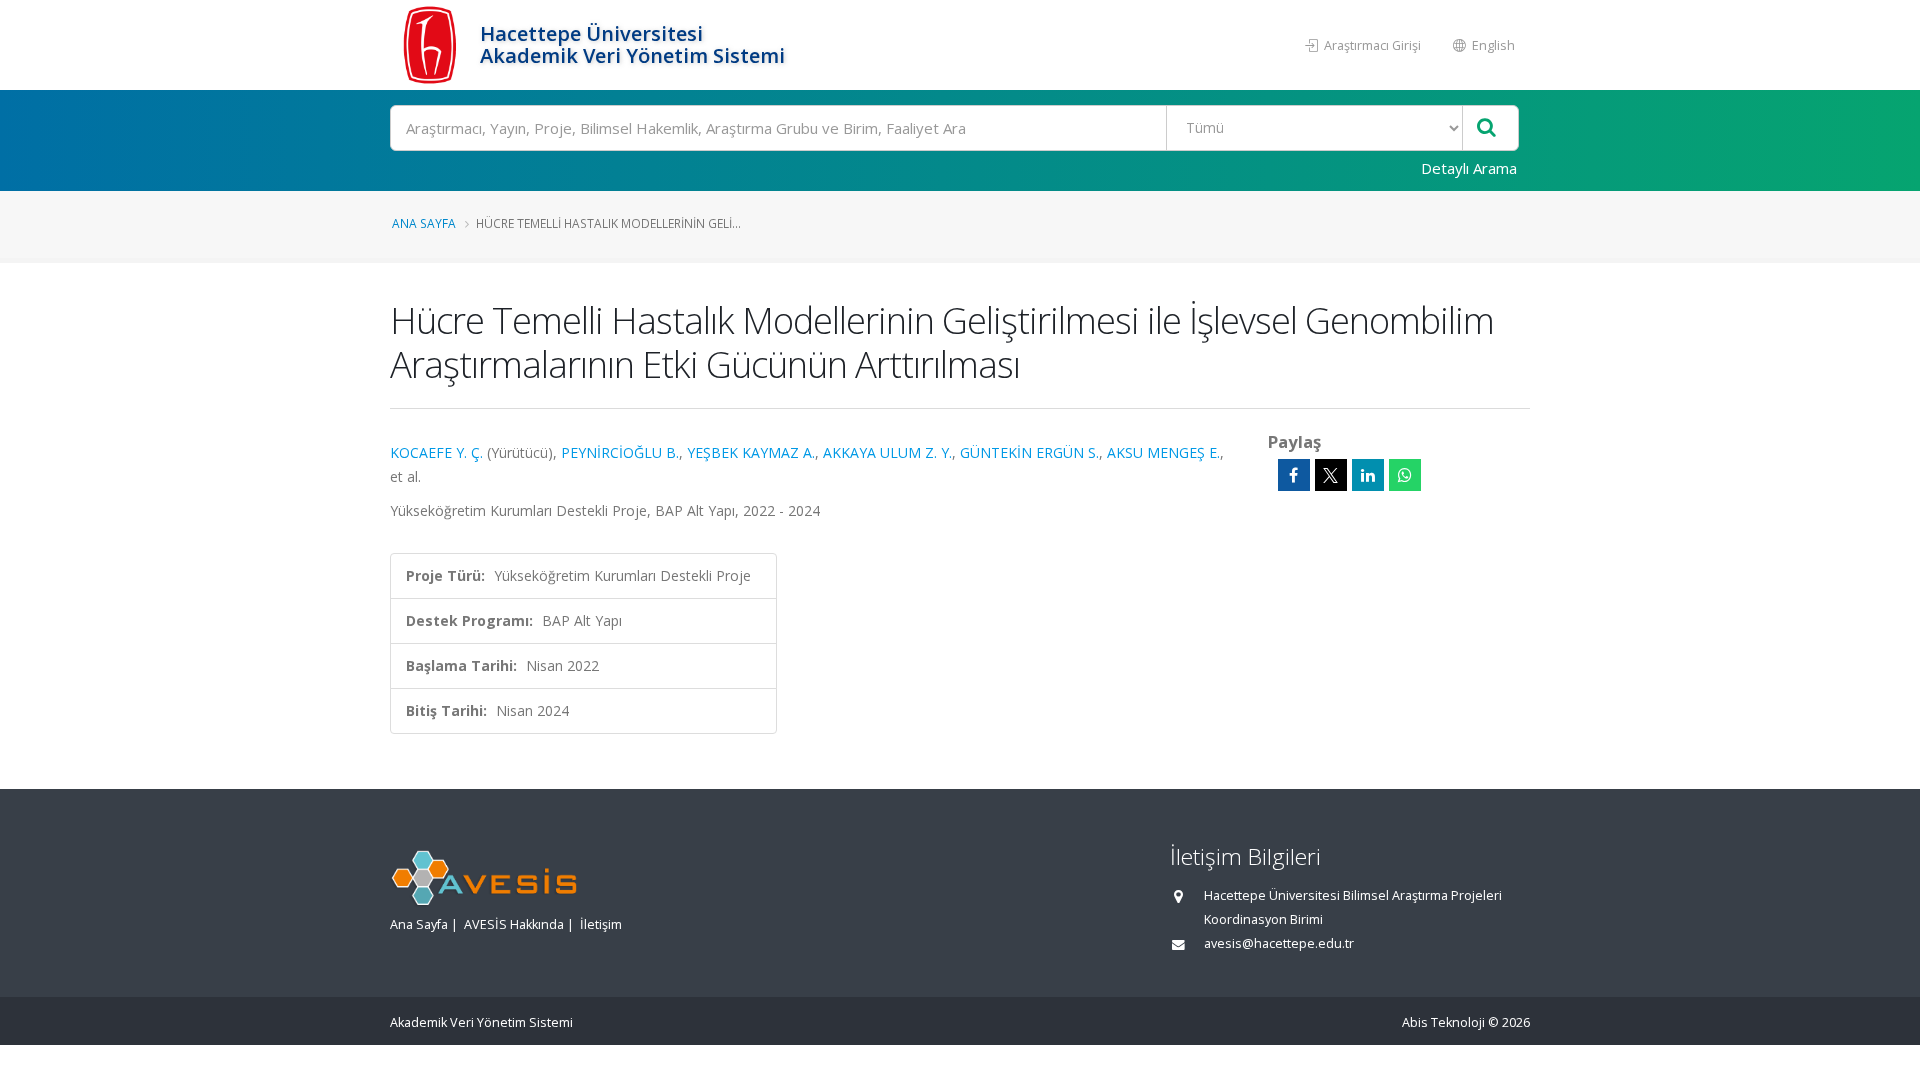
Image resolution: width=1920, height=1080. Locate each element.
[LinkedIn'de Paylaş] (1368, 475)
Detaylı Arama (1469, 168)
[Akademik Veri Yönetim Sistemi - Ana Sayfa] (432, 45)
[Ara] (1486, 128)
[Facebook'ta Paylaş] (1294, 475)
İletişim (601, 924)
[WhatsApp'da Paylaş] (1405, 475)
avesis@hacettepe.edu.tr (1279, 943)
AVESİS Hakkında (514, 924)
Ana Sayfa (424, 223)
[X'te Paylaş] (1331, 475)
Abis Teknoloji (1443, 1022)
